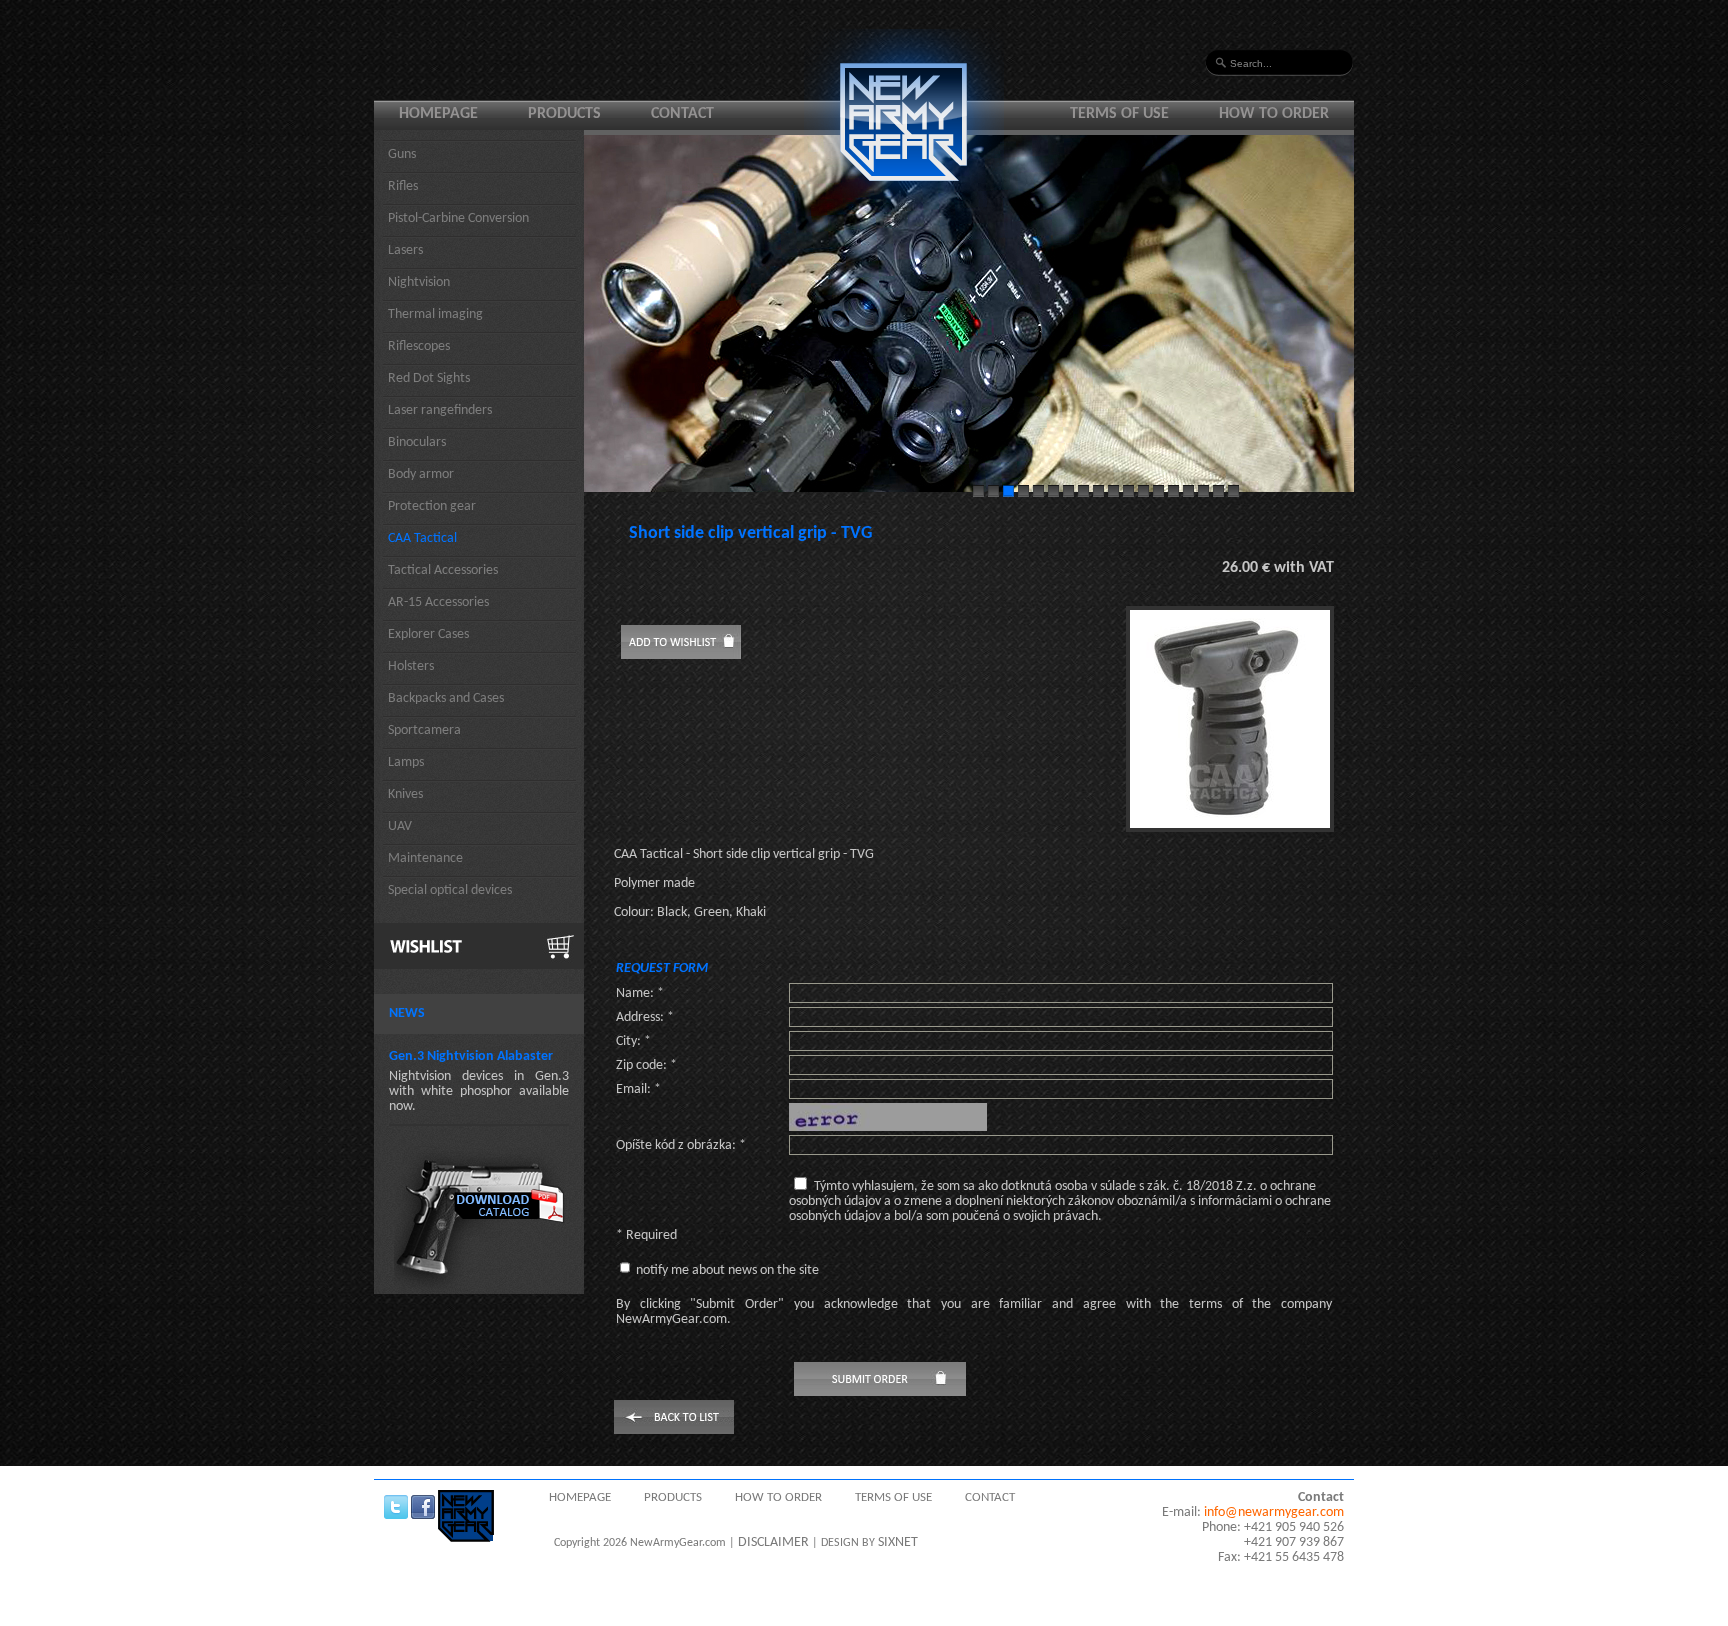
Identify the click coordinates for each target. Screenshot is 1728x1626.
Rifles (403, 186)
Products (564, 114)
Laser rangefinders (440, 410)
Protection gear (432, 506)
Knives (405, 794)
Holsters (411, 666)
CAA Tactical (422, 538)
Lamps (406, 762)
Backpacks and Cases (446, 698)
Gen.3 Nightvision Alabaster (471, 1056)
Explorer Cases (428, 634)
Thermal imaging (435, 314)
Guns (402, 154)
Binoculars (417, 442)
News (407, 1013)
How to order (1274, 114)
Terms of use (1119, 114)
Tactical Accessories (443, 570)
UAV (400, 826)
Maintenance (425, 858)
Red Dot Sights (429, 378)
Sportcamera (424, 730)
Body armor (421, 474)
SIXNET (898, 1542)
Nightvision (419, 282)
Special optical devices (450, 890)
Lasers (405, 250)
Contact (682, 114)
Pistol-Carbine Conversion (458, 218)
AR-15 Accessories (438, 602)
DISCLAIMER (773, 1542)
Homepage (438, 114)
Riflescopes (419, 346)
